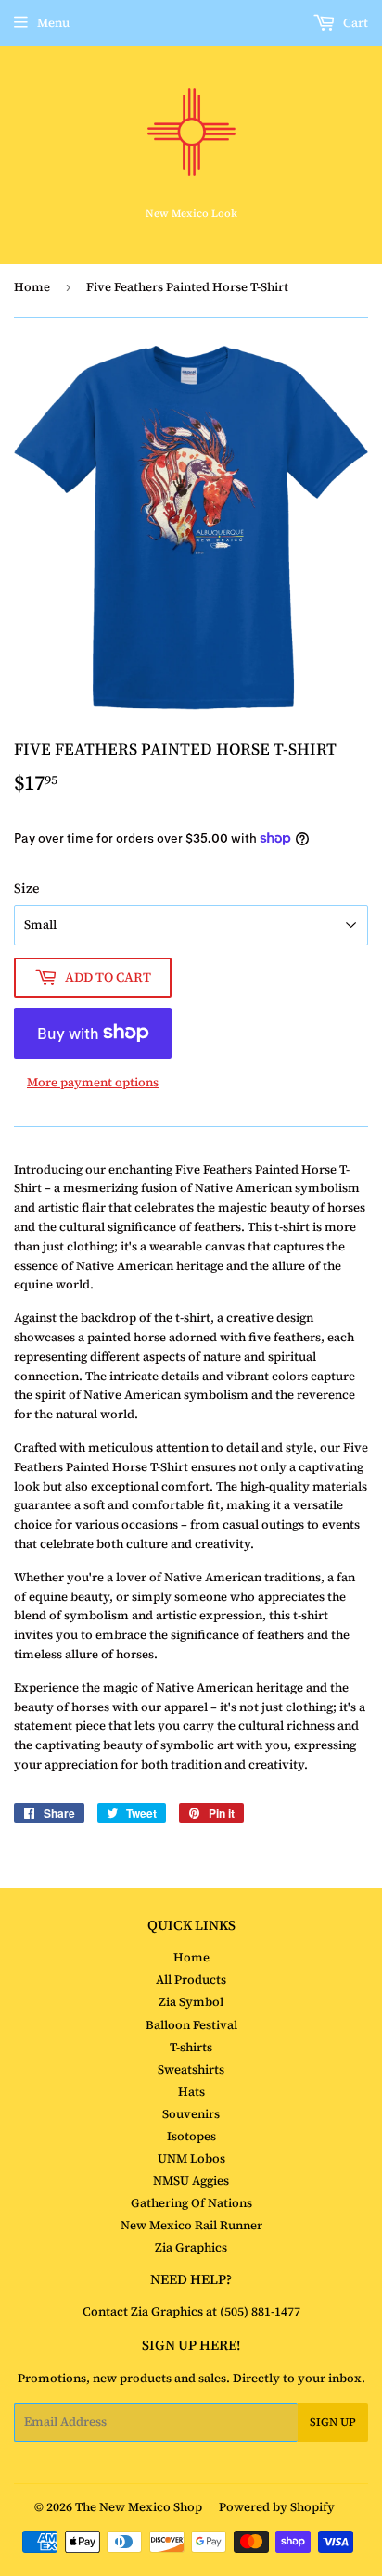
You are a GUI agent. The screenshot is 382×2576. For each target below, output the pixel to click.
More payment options (93, 1082)
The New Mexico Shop (139, 2507)
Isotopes (191, 2136)
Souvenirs (191, 2114)
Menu (53, 23)
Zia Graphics (191, 2247)
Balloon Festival (191, 2025)
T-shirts (191, 2047)
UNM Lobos (191, 2158)
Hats (191, 2092)
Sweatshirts (191, 2069)
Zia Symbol (191, 2002)
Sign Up (333, 2422)
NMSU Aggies (191, 2181)
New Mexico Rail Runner (191, 2225)
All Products (191, 1980)
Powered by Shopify (277, 2507)
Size (27, 888)
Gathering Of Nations (191, 2203)
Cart (354, 23)
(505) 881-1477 (259, 2311)
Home (32, 287)
